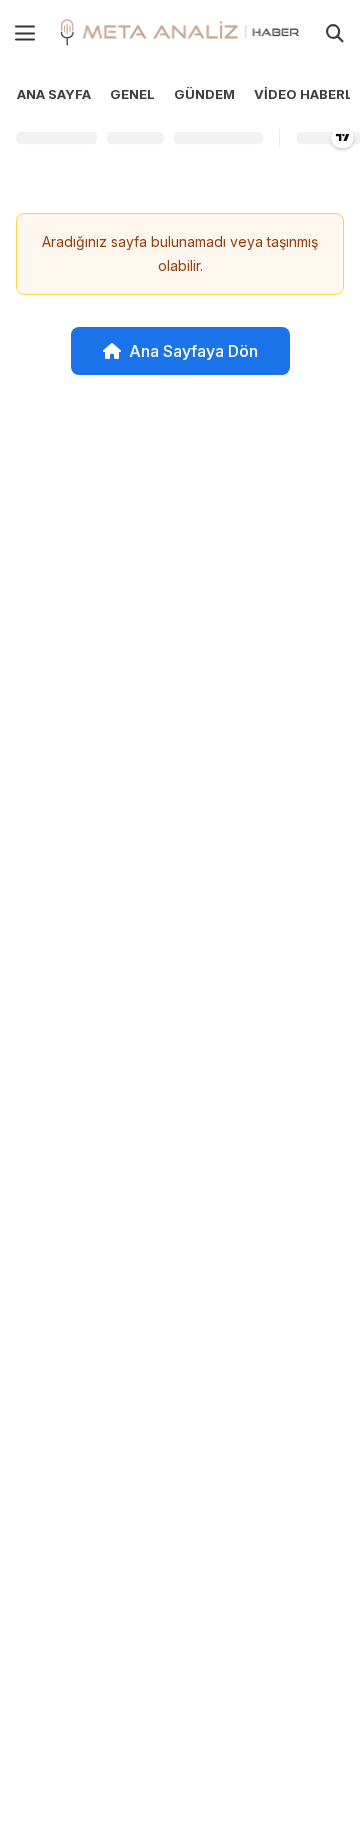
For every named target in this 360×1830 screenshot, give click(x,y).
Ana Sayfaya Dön (193, 351)
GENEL (132, 94)
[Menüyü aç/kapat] (25, 33)
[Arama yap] (335, 33)
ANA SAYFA (54, 94)
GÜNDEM (204, 94)
